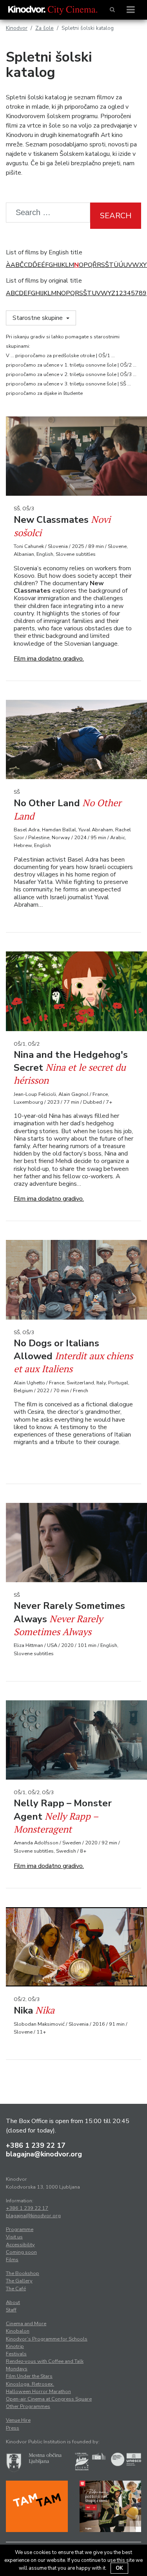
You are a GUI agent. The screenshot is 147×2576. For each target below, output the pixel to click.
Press (13, 2428)
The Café (16, 2289)
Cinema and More (26, 2324)
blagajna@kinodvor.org (44, 2154)
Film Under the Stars (29, 2376)
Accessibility (20, 2245)
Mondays (17, 2369)
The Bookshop (23, 2273)
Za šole (44, 28)
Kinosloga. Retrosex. (30, 2384)
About (13, 2302)
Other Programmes (28, 2406)
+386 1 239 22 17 (36, 2145)
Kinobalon (18, 2331)
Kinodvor (17, 28)
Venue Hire (18, 2420)
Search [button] (116, 216)
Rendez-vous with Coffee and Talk (45, 2361)
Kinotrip (15, 2346)
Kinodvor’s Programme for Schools (47, 2339)
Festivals (16, 2354)
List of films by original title (44, 281)
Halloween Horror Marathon (38, 2392)
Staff (11, 2310)
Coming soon (21, 2252)
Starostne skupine (38, 318)
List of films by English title (44, 252)
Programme (20, 2229)
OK (119, 2568)
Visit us (14, 2237)
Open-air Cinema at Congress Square (49, 2399)
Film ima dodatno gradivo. (49, 659)
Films (12, 2260)
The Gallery (19, 2281)
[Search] (112, 10)
